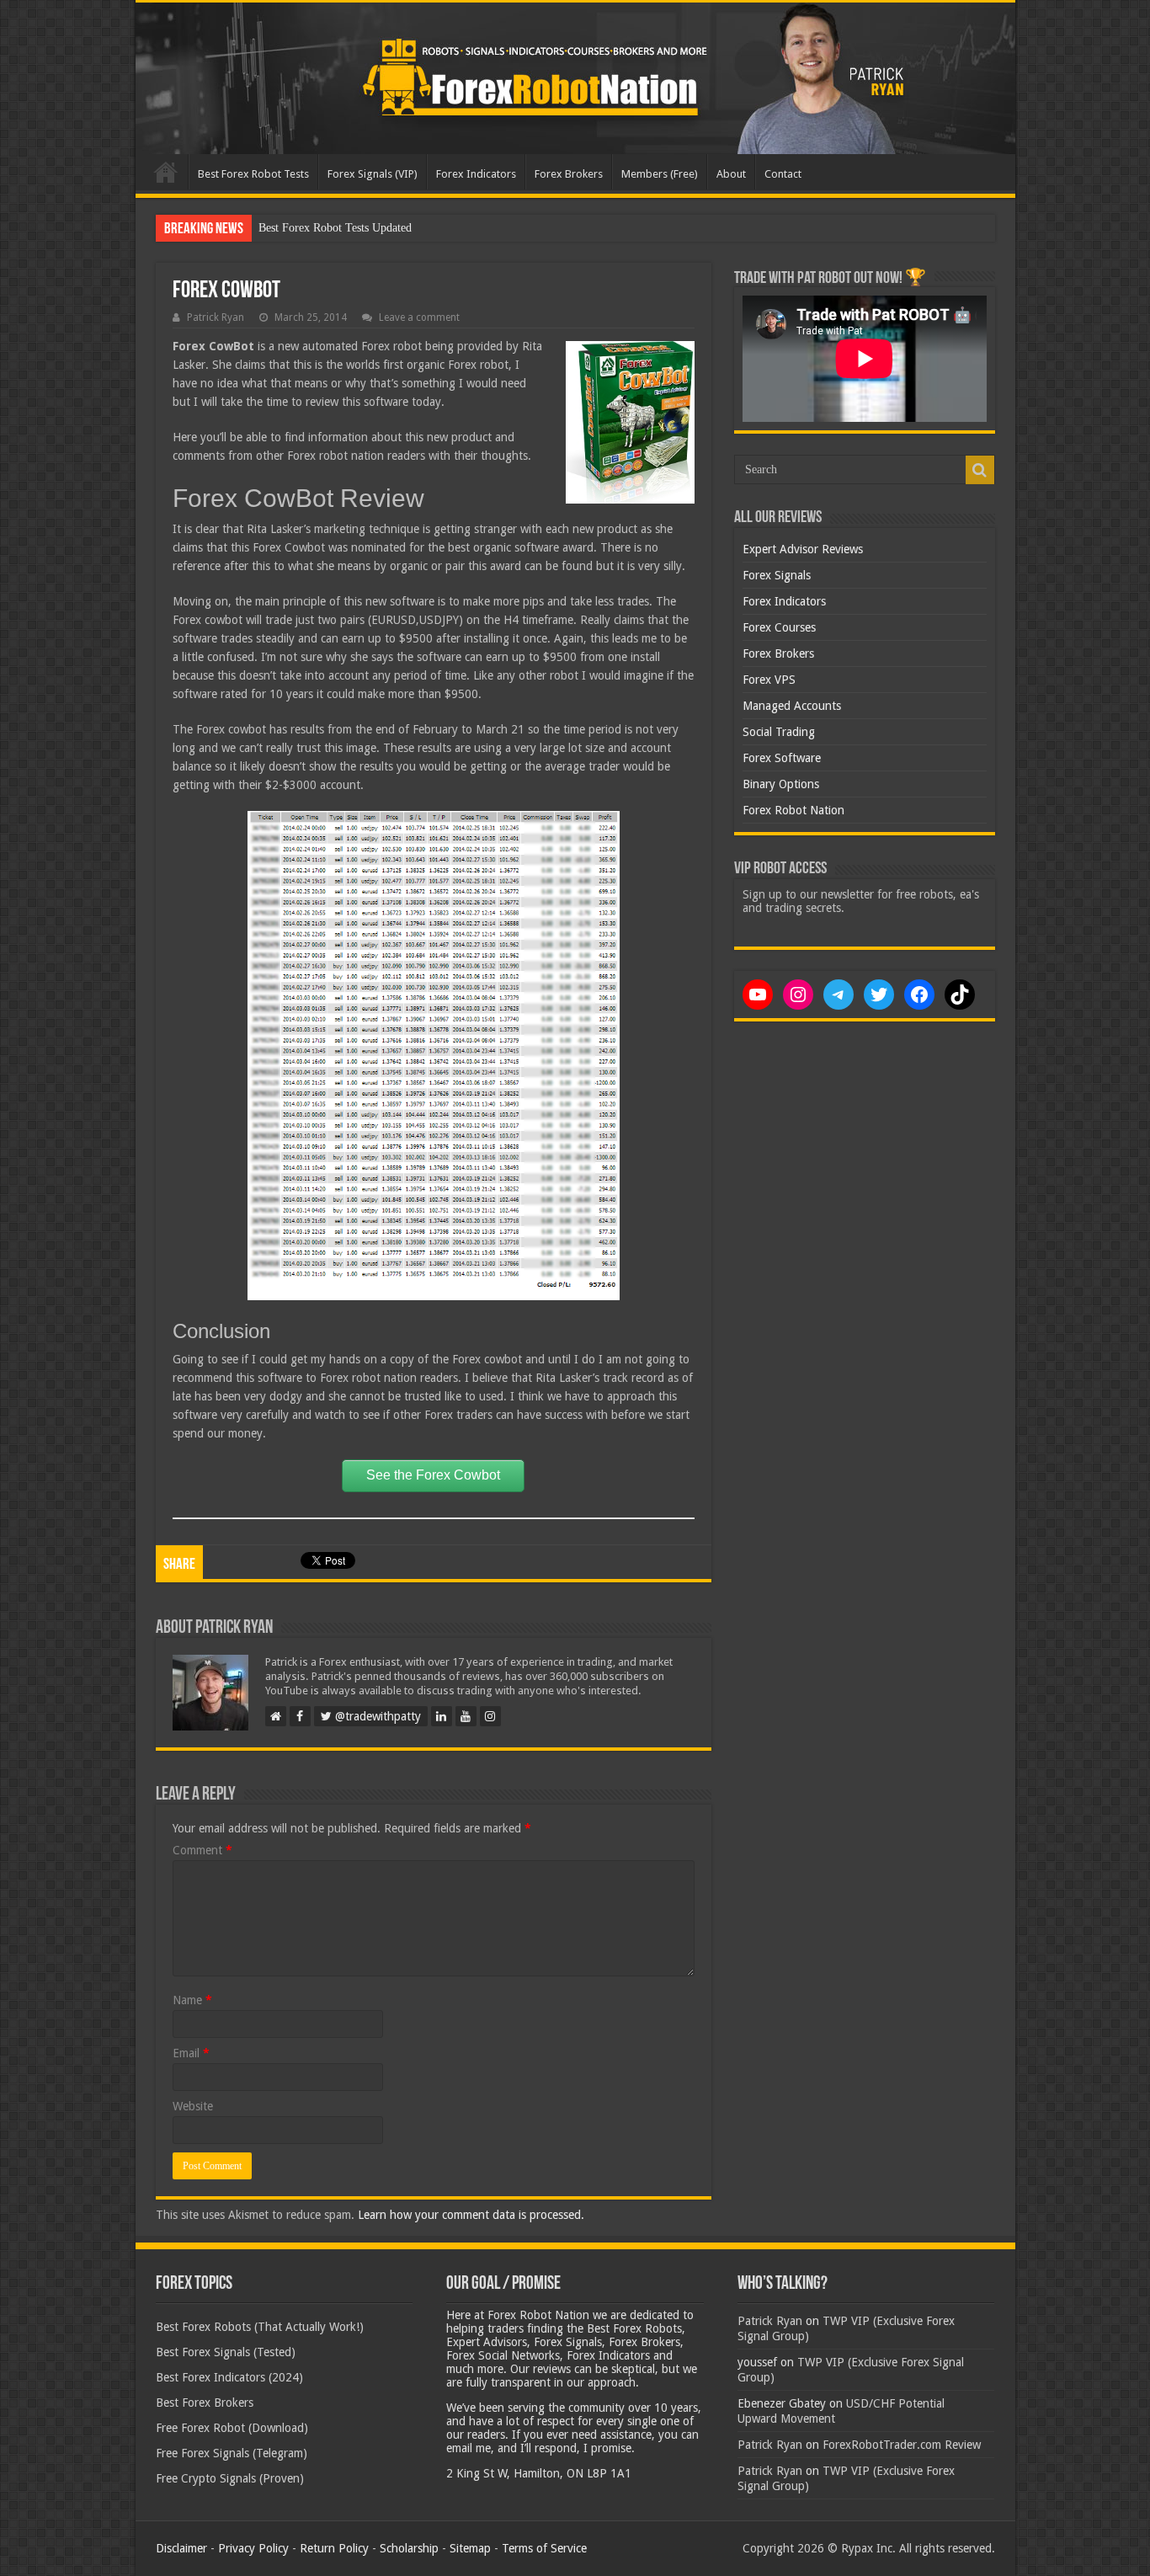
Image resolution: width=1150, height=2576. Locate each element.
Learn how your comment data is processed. (471, 2215)
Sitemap (470, 2548)
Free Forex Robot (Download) (232, 2428)
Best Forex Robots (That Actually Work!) (260, 2327)
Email (191, 2053)
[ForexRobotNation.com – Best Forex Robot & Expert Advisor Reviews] (575, 78)
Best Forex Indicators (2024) (229, 2377)
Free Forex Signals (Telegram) (232, 2453)
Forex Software (782, 758)
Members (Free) (660, 174)
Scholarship (409, 2548)
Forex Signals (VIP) (373, 174)
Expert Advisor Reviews (803, 549)
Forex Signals (777, 575)
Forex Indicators (476, 174)
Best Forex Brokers (205, 2403)
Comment (202, 1850)
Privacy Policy (253, 2548)
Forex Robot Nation (793, 810)
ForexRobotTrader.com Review (902, 2445)
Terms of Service (544, 2548)
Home (166, 172)
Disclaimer (181, 2548)
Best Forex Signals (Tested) (226, 2352)
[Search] (980, 470)
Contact (783, 174)
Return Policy (334, 2548)
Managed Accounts (792, 706)
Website (193, 2106)
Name (192, 2000)
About (731, 174)
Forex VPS (769, 680)
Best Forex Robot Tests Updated (335, 228)
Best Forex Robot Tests (253, 174)
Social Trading (779, 732)
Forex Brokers (569, 174)
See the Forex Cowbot (433, 1475)
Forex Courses (779, 627)
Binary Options (781, 784)
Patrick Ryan (216, 317)
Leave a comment (419, 317)
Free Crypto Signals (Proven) (230, 2478)
